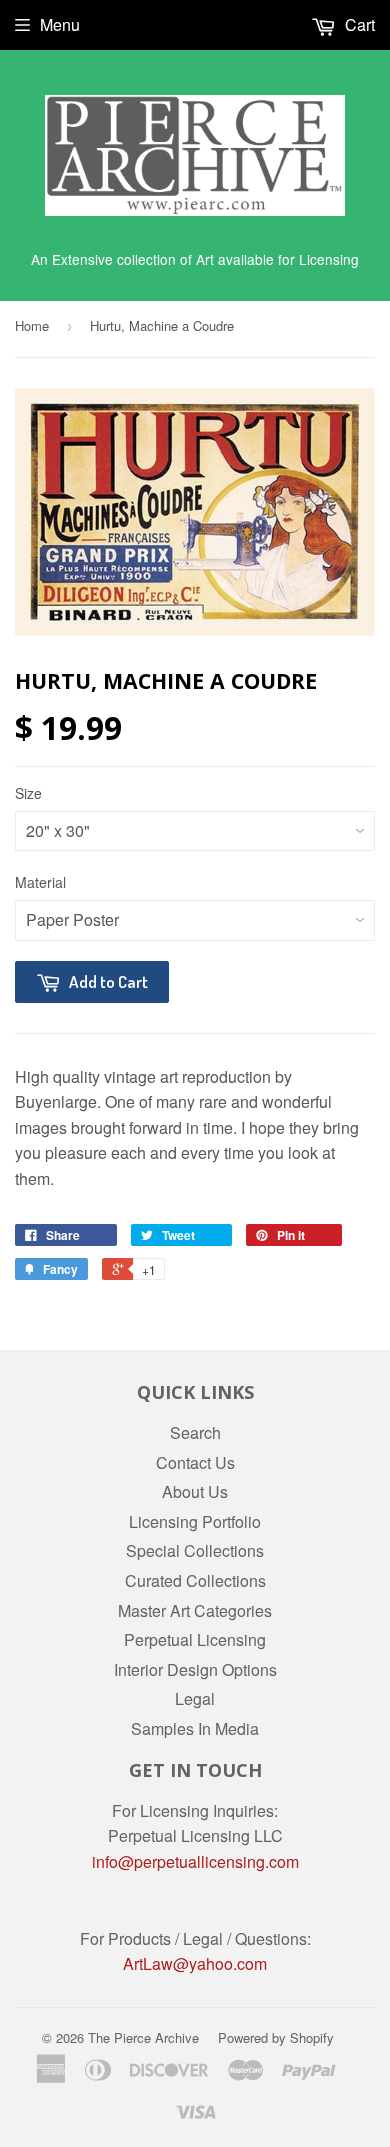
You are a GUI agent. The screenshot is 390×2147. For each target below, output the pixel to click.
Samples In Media (195, 1728)
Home (32, 325)
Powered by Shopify (276, 2037)
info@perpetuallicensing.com (195, 1861)
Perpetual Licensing (195, 1639)
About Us (195, 1491)
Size (28, 793)
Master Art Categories (195, 1610)
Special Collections (195, 1550)
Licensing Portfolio (195, 1521)
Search (195, 1432)
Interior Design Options (195, 1669)
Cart (358, 24)
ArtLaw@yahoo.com (195, 1963)
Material (40, 882)
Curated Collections (195, 1580)
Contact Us (195, 1462)
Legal (195, 1698)
